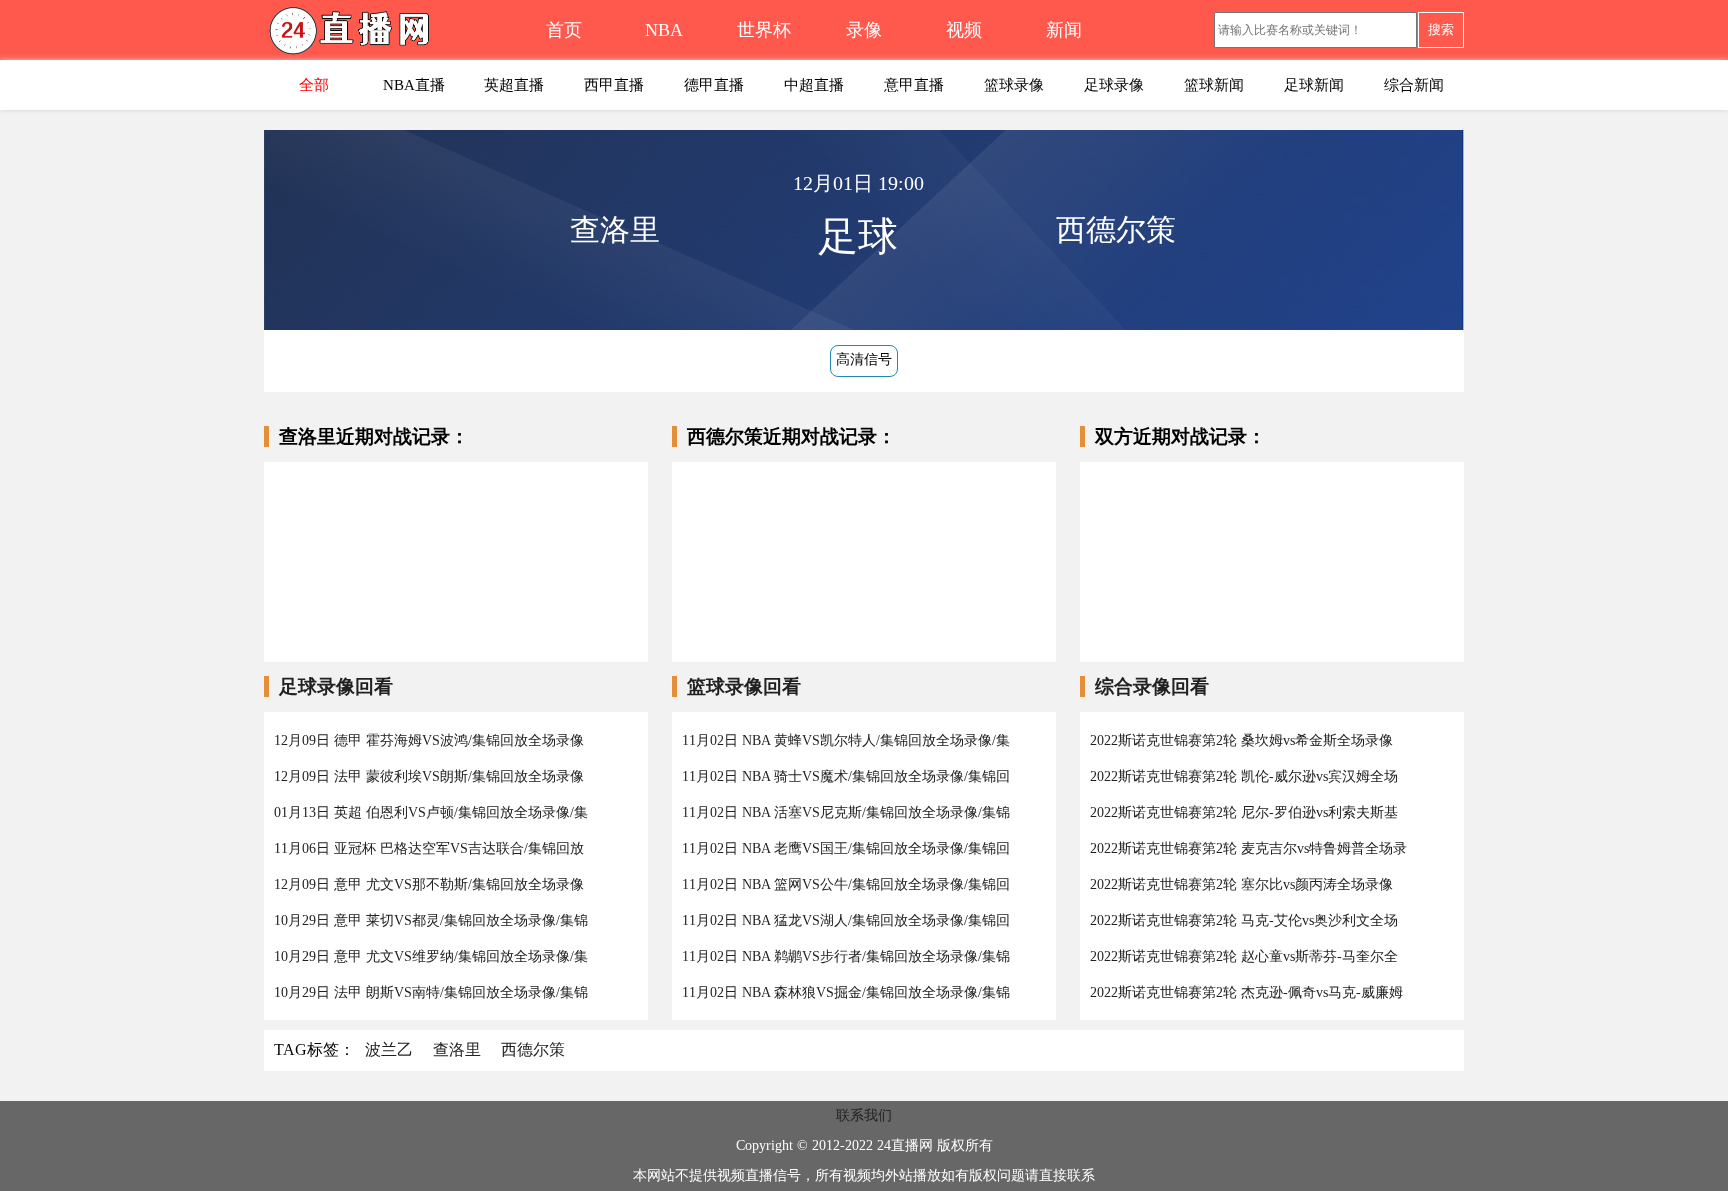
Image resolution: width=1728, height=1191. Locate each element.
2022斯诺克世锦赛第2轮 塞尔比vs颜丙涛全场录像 (1241, 884)
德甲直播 (714, 85)
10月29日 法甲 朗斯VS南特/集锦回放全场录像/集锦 (431, 992)
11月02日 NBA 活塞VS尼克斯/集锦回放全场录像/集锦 (846, 812)
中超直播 (814, 85)
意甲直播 (914, 85)
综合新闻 (1414, 85)
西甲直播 (614, 85)
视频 (964, 30)
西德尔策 (533, 1049)
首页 (564, 30)
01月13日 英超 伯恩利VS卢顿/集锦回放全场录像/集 (431, 812)
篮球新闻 (1214, 85)
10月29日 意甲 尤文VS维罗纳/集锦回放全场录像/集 (431, 956)
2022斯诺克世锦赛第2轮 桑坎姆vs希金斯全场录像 (1241, 740)
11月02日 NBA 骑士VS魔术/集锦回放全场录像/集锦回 (846, 776)
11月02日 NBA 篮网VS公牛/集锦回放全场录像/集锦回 (846, 884)
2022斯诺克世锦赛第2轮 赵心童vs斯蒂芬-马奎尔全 (1244, 956)
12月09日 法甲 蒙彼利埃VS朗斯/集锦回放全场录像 (429, 776)
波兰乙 (389, 1049)
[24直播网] (389, 35)
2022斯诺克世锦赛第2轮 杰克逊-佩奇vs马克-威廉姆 (1246, 992)
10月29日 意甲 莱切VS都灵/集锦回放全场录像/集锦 (431, 920)
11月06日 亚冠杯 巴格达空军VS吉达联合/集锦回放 (429, 848)
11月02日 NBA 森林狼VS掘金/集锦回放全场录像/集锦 (846, 992)
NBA (664, 30)
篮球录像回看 (744, 686)
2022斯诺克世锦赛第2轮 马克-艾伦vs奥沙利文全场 (1244, 920)
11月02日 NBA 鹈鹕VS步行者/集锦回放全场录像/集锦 (846, 956)
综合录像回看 (1152, 686)
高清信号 (864, 359)
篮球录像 (1014, 85)
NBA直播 (414, 85)
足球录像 (1114, 85)
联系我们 (864, 1115)
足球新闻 (1314, 85)
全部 (314, 85)
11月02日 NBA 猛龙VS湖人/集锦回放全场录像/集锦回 (846, 920)
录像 (864, 30)
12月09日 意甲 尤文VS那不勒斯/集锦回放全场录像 (429, 884)
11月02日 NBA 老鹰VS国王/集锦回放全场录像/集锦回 (846, 848)
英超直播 (514, 85)
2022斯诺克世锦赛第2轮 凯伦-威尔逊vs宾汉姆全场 (1244, 776)
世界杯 (764, 30)
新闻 (1064, 30)
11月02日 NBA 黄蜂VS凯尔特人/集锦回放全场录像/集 (846, 740)
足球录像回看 (336, 686)
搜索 (1441, 29)
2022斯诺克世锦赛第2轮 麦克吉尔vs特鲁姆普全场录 (1248, 848)
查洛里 (457, 1049)
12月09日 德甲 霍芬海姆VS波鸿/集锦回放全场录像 (429, 740)
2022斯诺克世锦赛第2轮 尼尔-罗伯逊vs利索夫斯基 (1244, 812)
